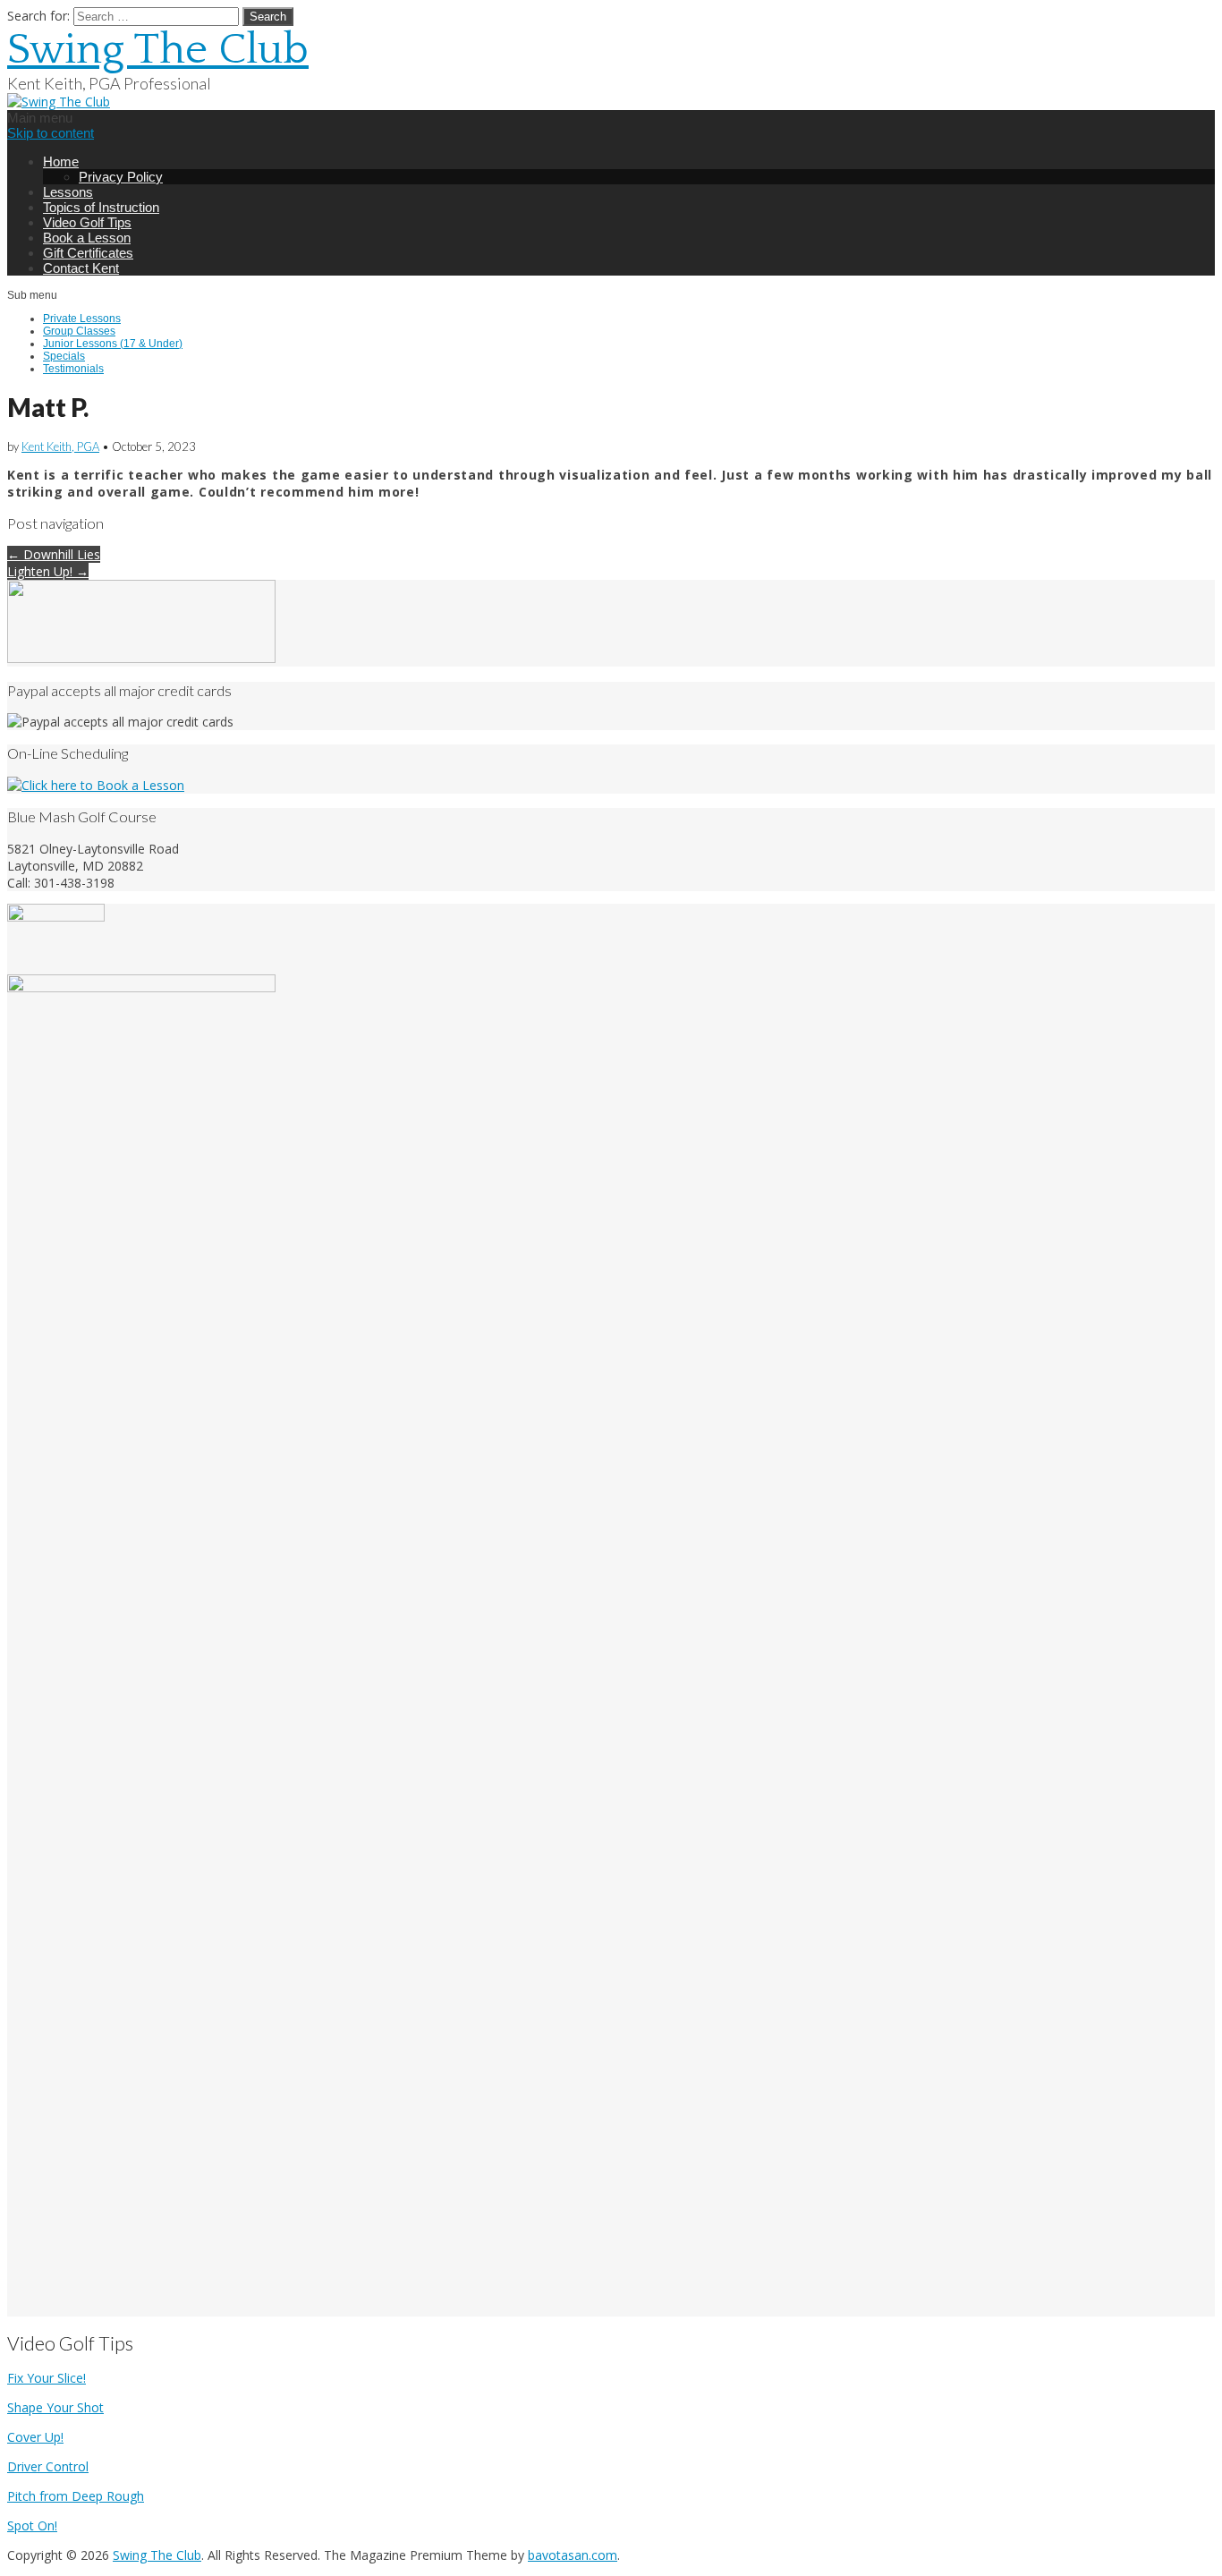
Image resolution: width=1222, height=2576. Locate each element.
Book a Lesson (87, 238)
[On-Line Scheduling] (96, 785)
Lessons (68, 192)
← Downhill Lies (54, 554)
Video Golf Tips (87, 222)
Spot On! (32, 2525)
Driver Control (48, 2466)
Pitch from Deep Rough (76, 2496)
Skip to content (51, 133)
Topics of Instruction (101, 207)
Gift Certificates (88, 253)
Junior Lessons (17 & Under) (113, 344)
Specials (64, 356)
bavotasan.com (573, 2555)
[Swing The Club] (59, 102)
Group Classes (79, 331)
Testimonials (73, 369)
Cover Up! (35, 2437)
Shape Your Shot (55, 2407)
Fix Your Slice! (47, 2378)
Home (61, 162)
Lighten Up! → (48, 571)
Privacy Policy (121, 177)
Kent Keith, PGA (60, 446)
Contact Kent (81, 268)
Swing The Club (158, 50)
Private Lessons (82, 319)
